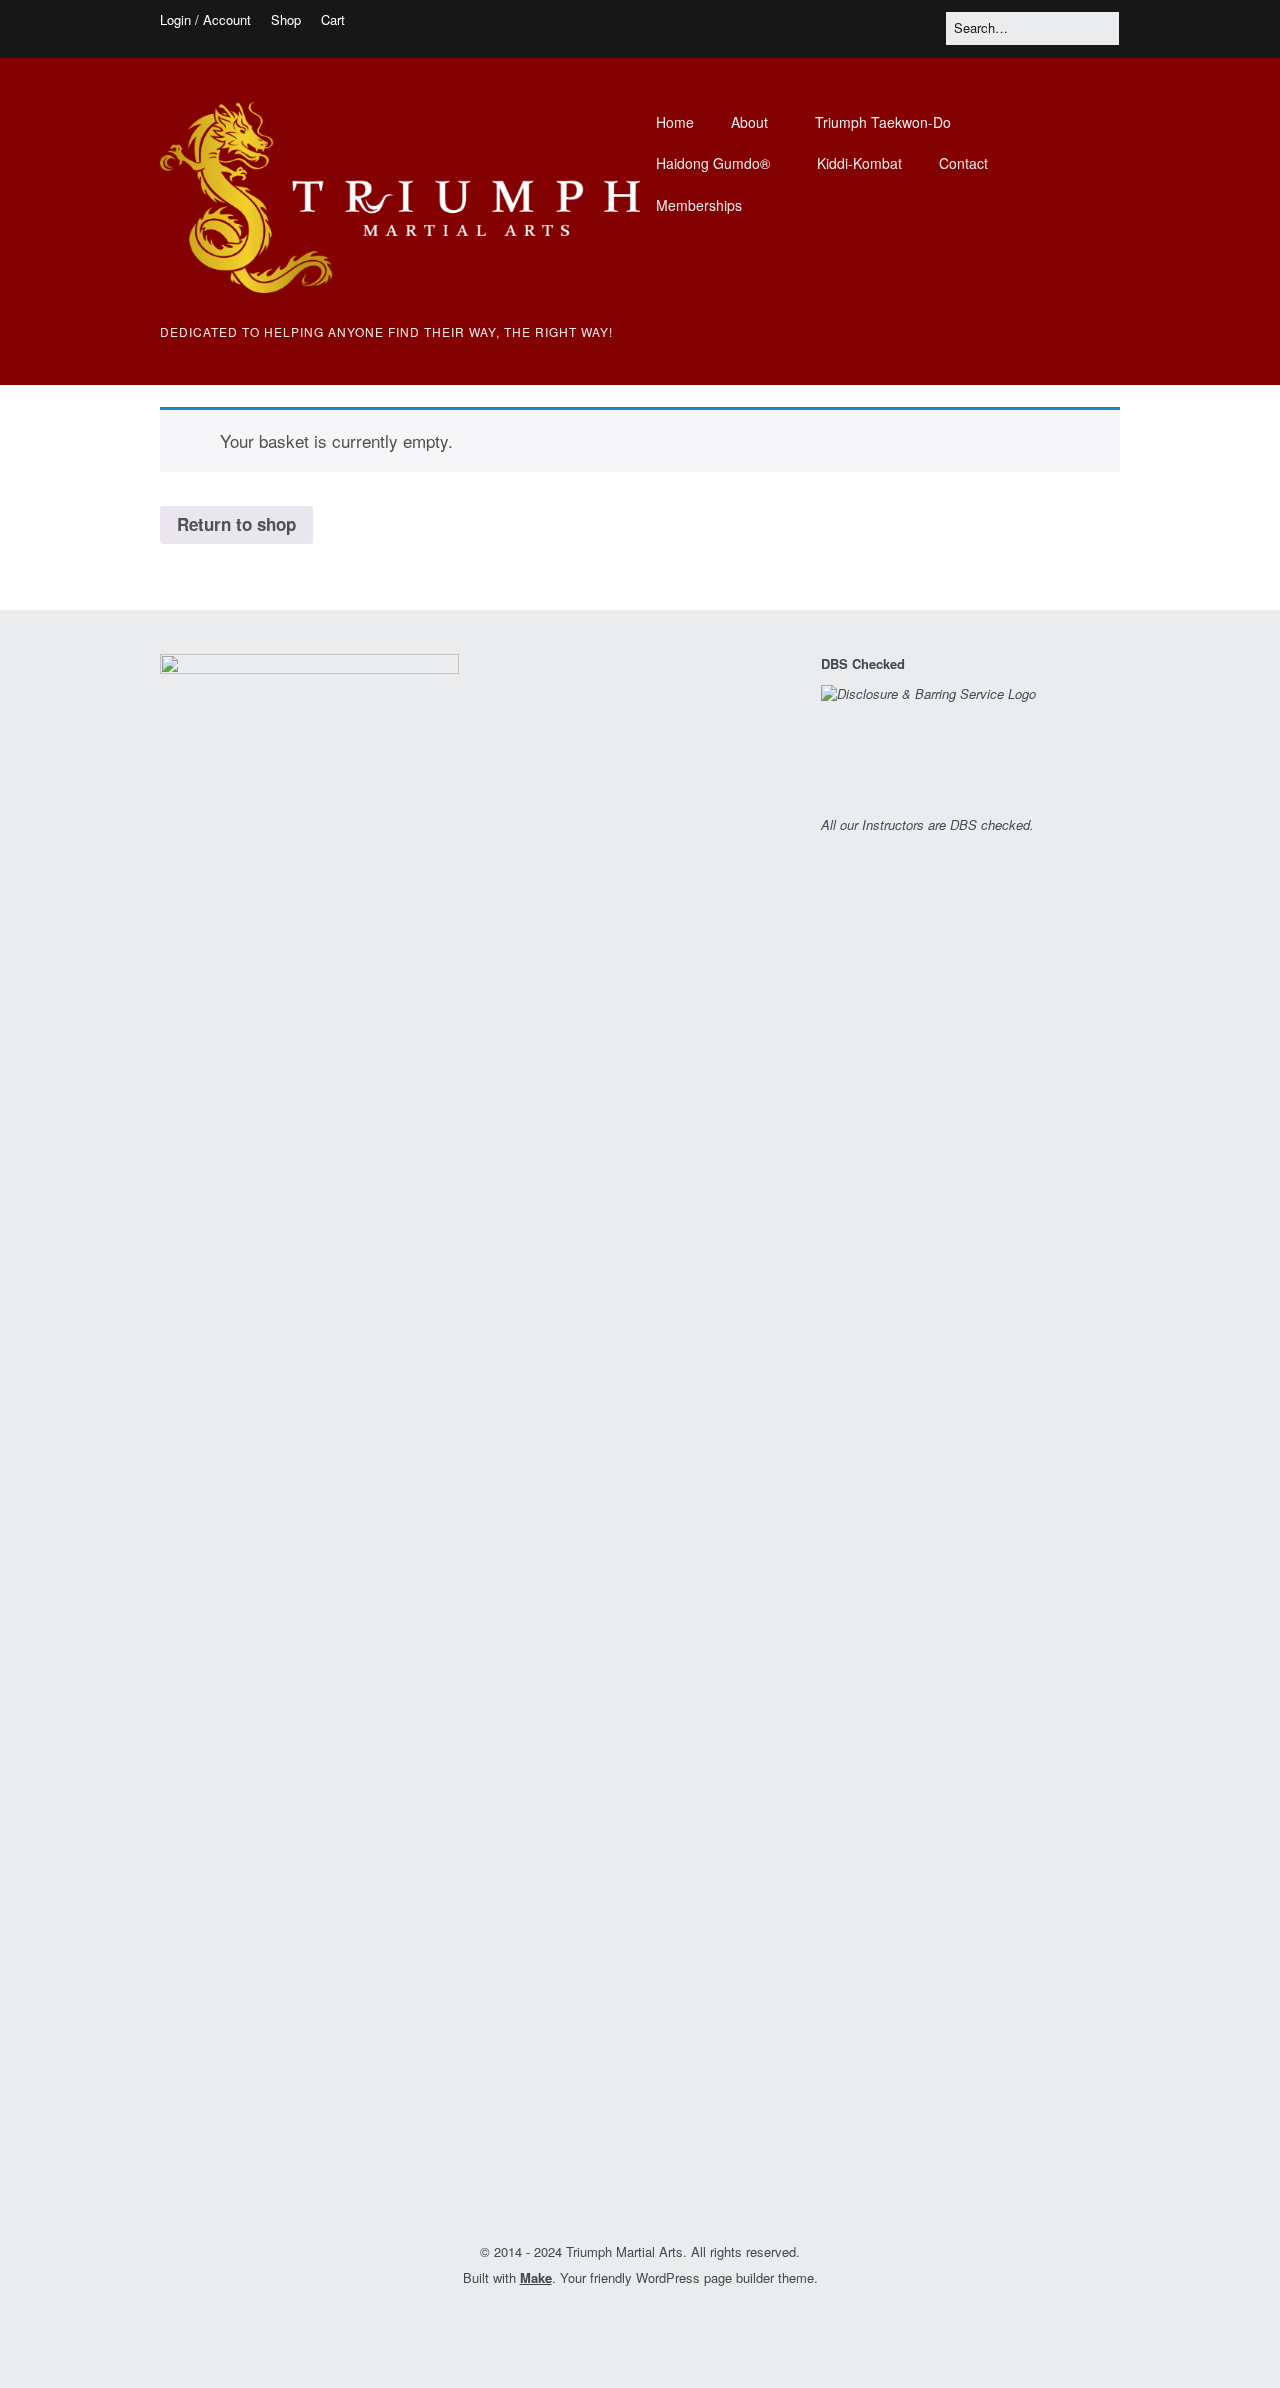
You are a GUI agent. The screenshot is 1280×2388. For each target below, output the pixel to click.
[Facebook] (619, 2322)
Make (536, 2277)
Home (675, 122)
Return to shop (236, 524)
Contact (963, 163)
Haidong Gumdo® (713, 163)
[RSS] (655, 2322)
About (749, 122)
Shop (286, 19)
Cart (333, 19)
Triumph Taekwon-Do (883, 122)
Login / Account (205, 19)
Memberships (699, 205)
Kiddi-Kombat (859, 163)
